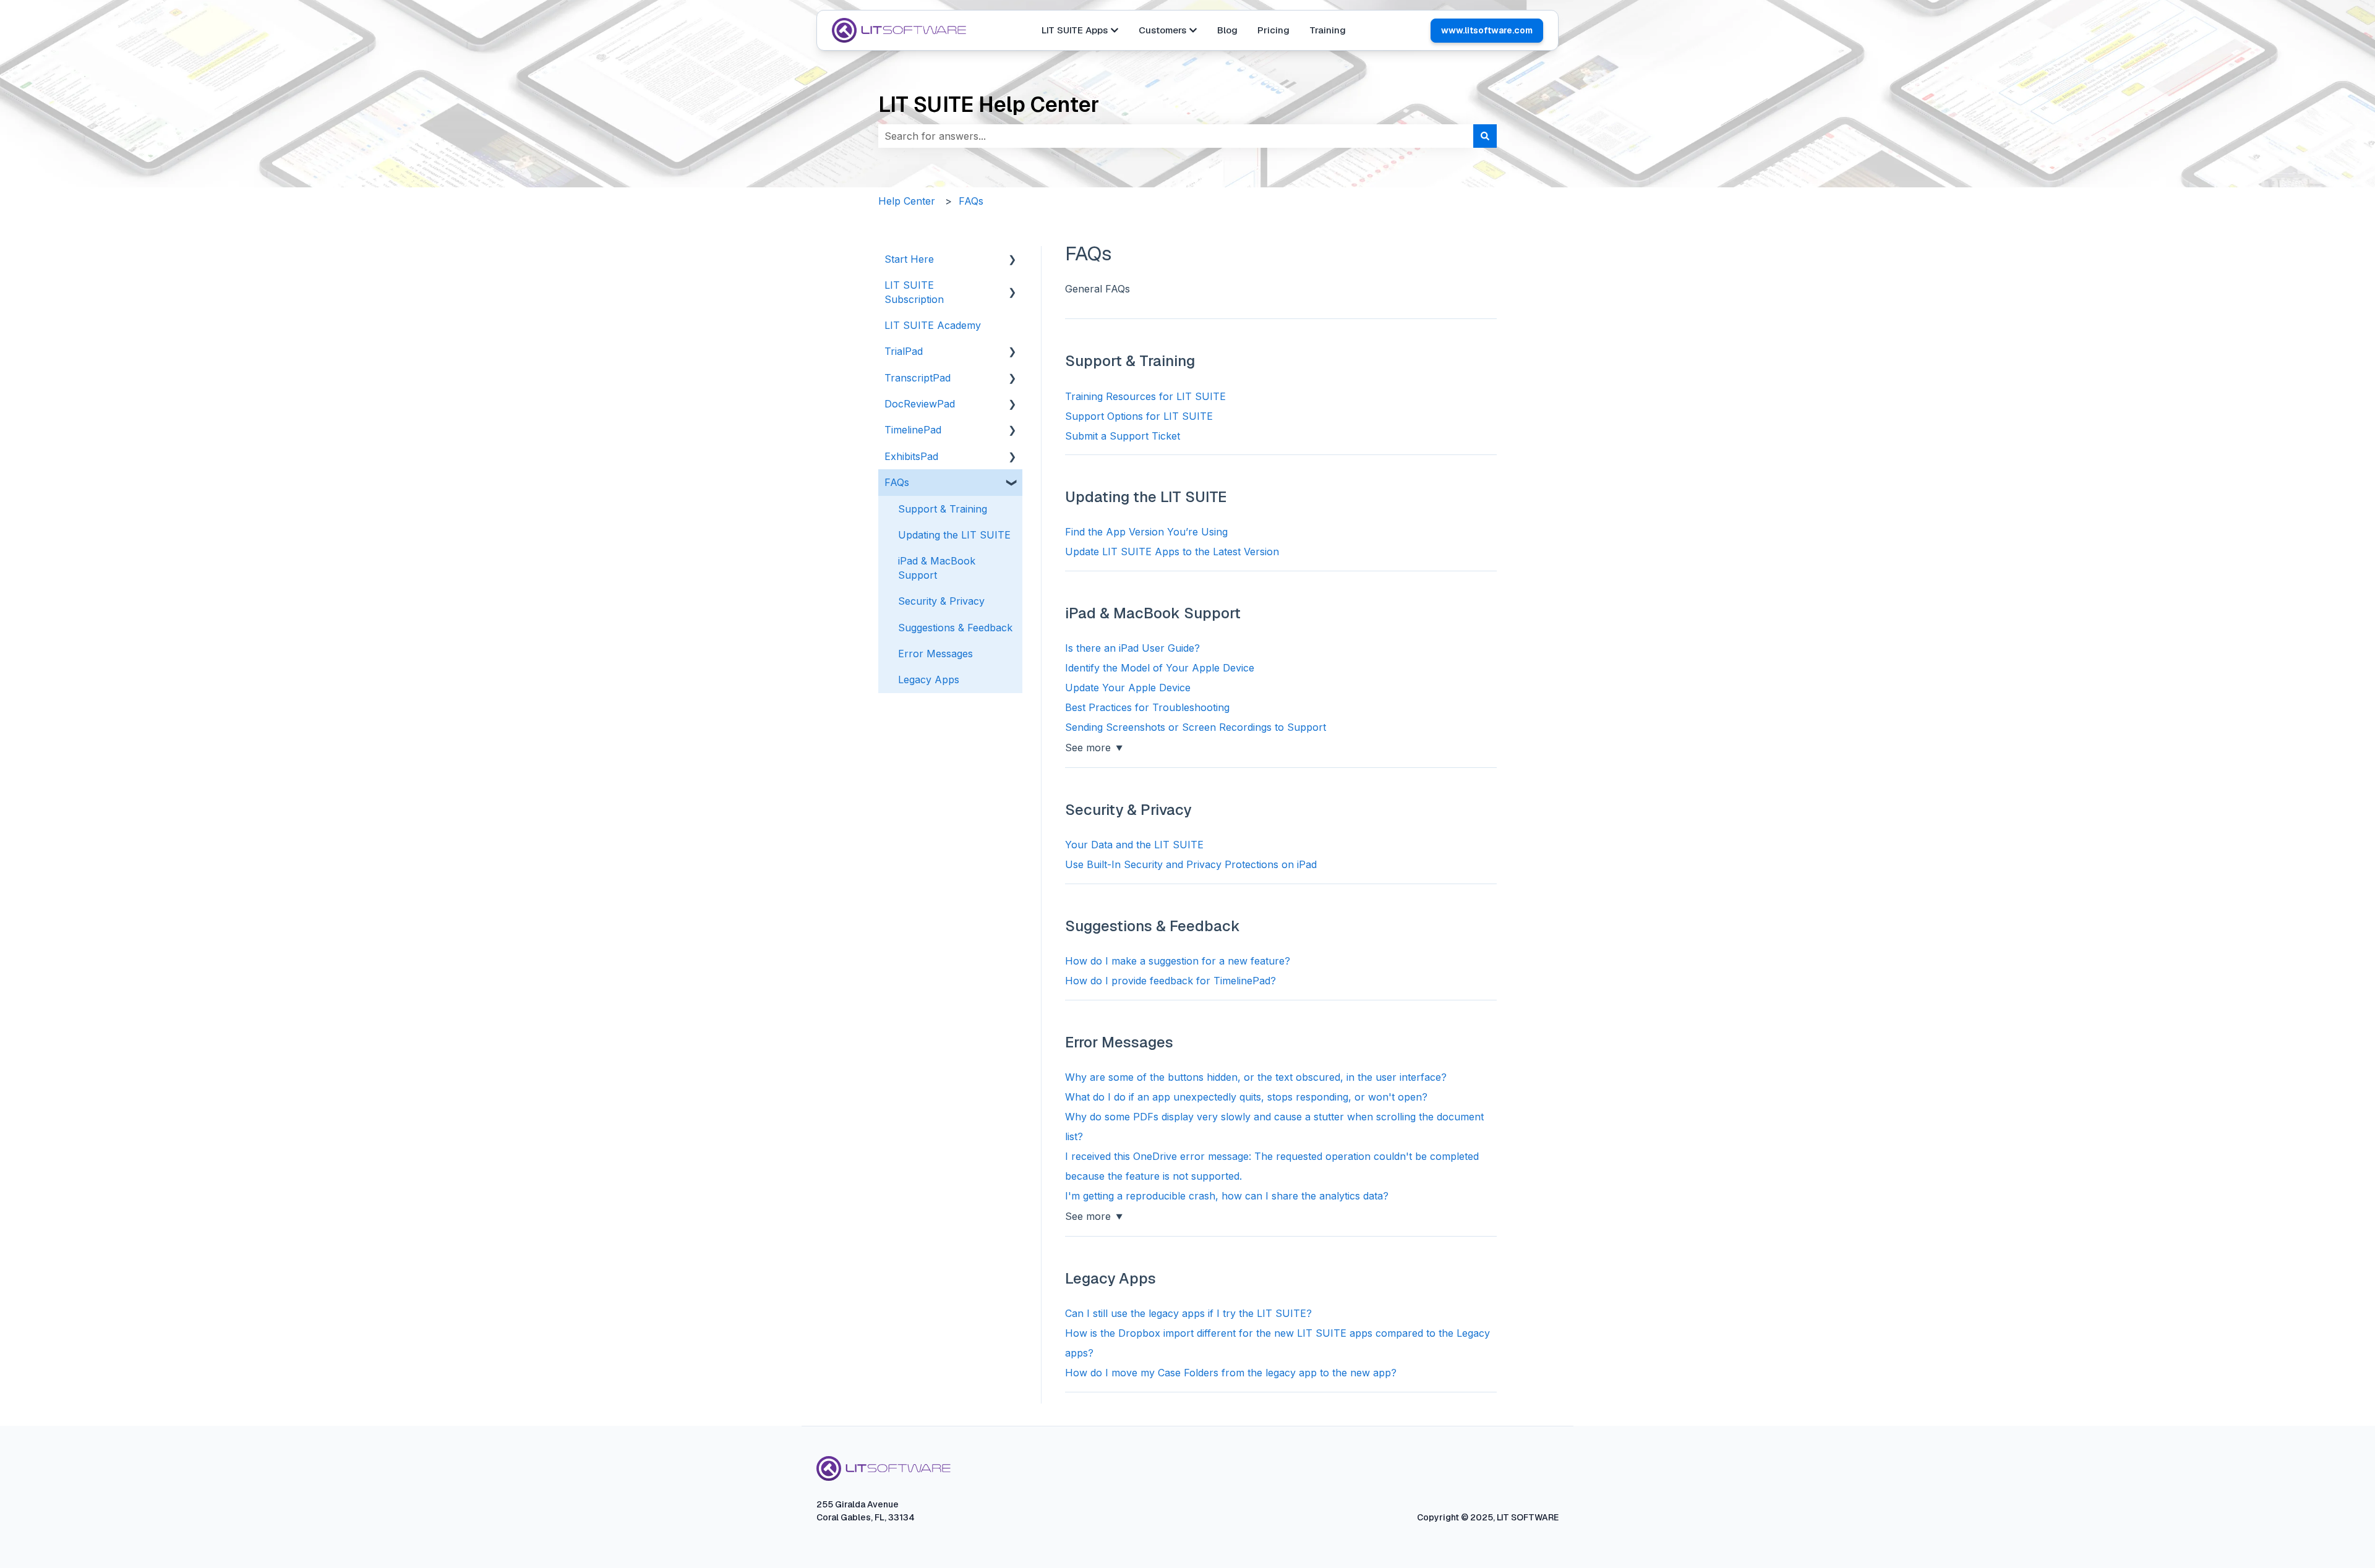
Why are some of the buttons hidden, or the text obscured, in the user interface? (1256, 1077)
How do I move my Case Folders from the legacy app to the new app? (1231, 1373)
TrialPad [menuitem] (904, 351)
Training (1328, 30)
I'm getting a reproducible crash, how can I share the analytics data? (1227, 1196)
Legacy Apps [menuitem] (929, 680)
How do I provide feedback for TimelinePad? (1170, 981)
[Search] (1485, 136)
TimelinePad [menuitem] (913, 430)
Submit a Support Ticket (1123, 436)
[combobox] (1176, 136)
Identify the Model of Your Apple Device (1160, 668)
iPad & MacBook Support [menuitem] (937, 568)
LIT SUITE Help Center (989, 104)
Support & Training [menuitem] (943, 509)
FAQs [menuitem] (897, 482)
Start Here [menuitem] (909, 259)
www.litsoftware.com (1487, 30)
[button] (1012, 260)
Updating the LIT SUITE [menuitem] (954, 535)
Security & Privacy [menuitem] (941, 601)
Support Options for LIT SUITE (1139, 416)
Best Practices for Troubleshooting (1147, 707)
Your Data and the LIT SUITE (1134, 845)
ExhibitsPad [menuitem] (911, 456)
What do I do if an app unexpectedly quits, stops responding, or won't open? (1246, 1097)
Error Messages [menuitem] (935, 654)
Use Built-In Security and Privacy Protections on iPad (1191, 864)
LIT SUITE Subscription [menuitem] (914, 292)
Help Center (907, 201)
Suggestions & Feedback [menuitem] (955, 628)
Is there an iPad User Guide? (1132, 648)
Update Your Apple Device (1128, 688)
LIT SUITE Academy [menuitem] (933, 325)
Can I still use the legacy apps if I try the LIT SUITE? (1188, 1313)
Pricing (1273, 30)
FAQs (971, 201)
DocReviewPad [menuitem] (920, 404)
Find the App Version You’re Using (1146, 532)
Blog (1227, 30)
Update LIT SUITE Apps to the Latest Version (1172, 552)
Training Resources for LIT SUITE (1145, 396)
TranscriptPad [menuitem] (918, 378)
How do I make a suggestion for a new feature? (1178, 961)
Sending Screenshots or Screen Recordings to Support (1196, 727)
